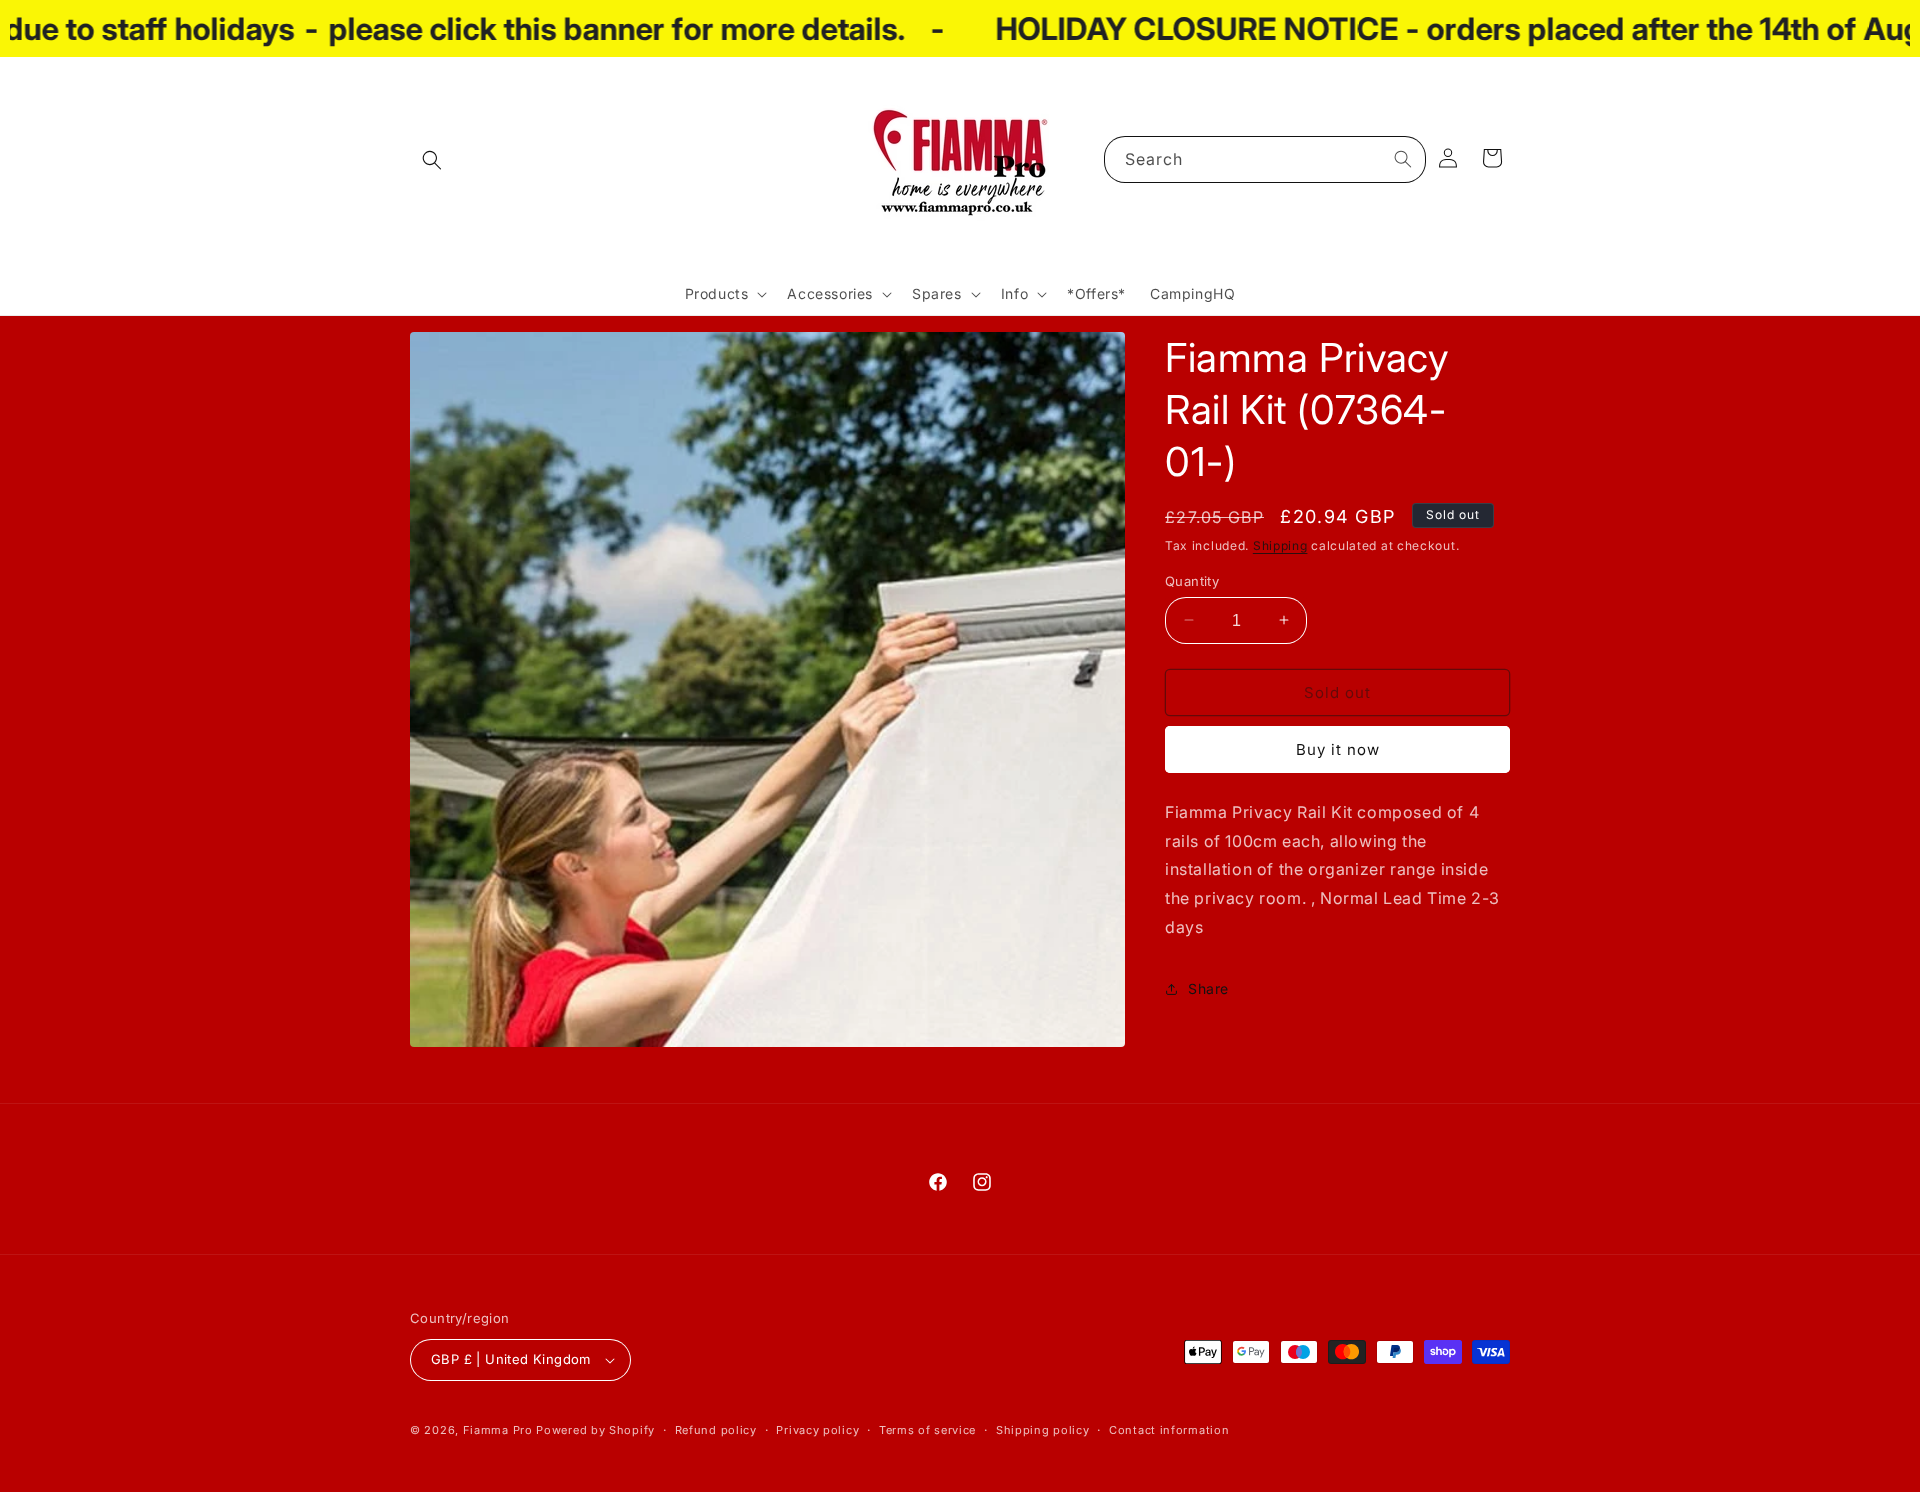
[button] (432, 160)
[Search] (1403, 159)
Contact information (1169, 1429)
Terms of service (927, 1429)
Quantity (1192, 580)
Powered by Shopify (595, 1430)
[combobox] (1265, 159)
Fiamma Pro (498, 1430)
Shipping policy (1043, 1429)
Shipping (1280, 545)
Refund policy (716, 1429)
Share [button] (1208, 988)
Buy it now (1338, 749)
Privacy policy (817, 1429)
